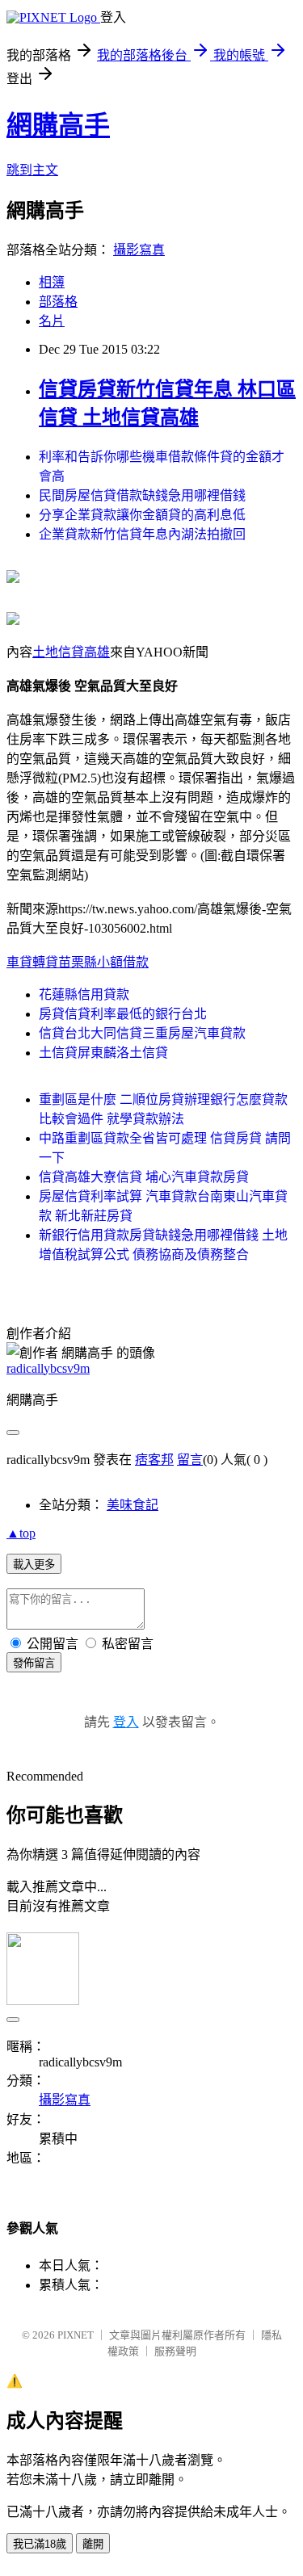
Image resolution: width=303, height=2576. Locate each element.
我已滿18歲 (40, 2544)
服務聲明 (175, 2351)
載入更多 (34, 1565)
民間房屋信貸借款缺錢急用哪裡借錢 (142, 495)
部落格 (58, 302)
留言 (190, 1460)
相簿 (52, 282)
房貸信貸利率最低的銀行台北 (123, 1014)
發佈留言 (34, 1663)
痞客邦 (154, 1460)
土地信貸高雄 (71, 652)
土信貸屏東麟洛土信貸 (103, 1053)
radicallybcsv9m (48, 1368)
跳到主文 (32, 170)
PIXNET (76, 2335)
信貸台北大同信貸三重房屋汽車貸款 (142, 1033)
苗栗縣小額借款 (103, 962)
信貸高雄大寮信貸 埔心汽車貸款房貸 (144, 1177)
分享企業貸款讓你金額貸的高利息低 (142, 515)
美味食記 (133, 1505)
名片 (52, 321)
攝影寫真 (139, 250)
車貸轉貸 (32, 962)
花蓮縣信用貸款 (84, 994)
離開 (93, 2544)
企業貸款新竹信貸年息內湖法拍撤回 (142, 534)
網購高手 (58, 125)
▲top (21, 1533)
